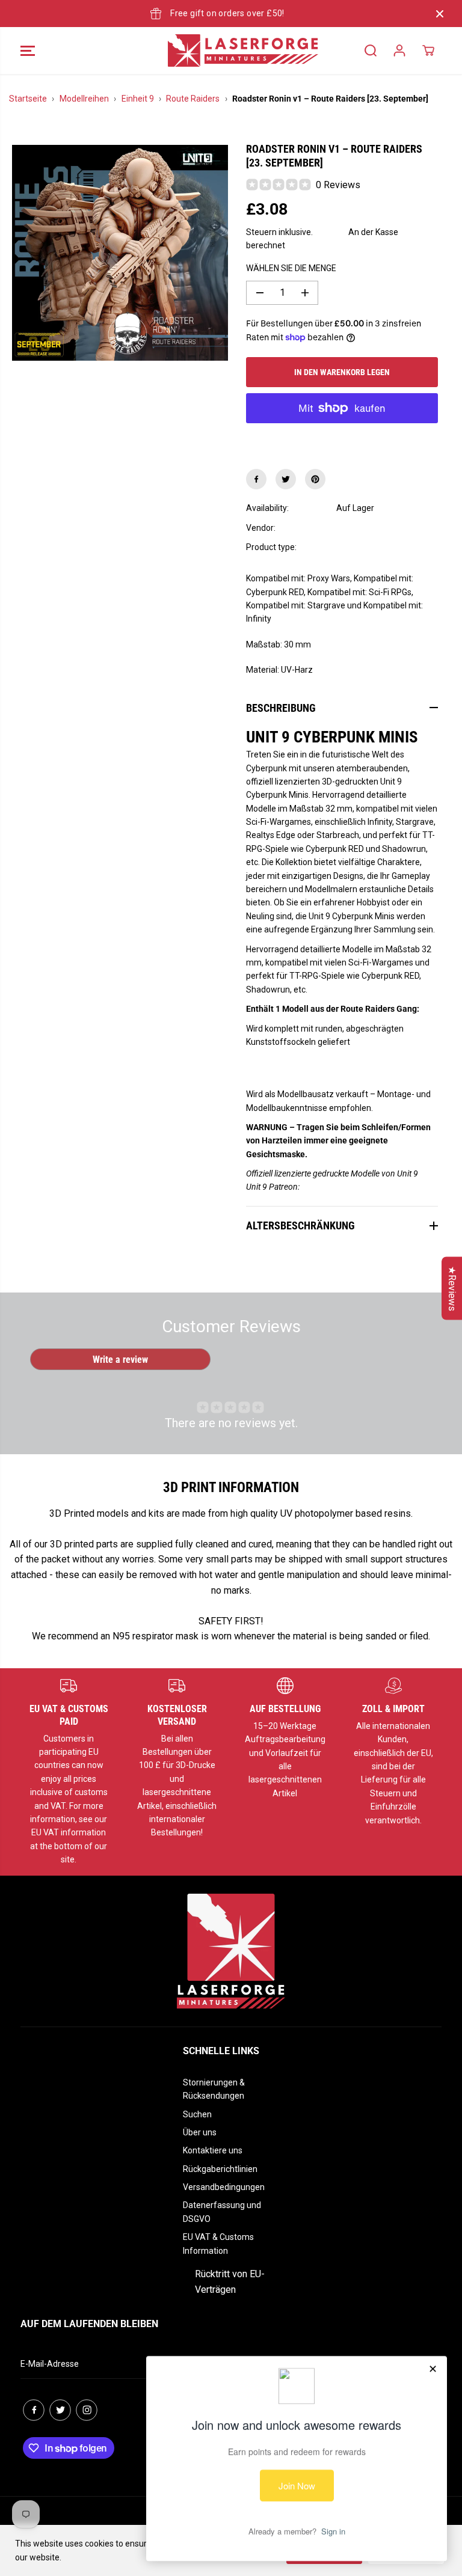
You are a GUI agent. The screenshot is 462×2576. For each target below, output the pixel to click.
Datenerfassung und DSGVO (222, 2212)
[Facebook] (256, 479)
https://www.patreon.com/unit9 (359, 1187)
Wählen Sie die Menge (291, 268)
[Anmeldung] (399, 50)
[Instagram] (87, 2410)
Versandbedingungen (224, 2187)
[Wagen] (428, 50)
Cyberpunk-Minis (368, 547)
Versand (331, 232)
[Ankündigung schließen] (440, 14)
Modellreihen (84, 99)
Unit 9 (347, 528)
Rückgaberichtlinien (220, 2169)
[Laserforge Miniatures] (228, 50)
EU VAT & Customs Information (218, 2244)
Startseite (28, 99)
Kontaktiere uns (213, 2150)
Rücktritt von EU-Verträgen (230, 2282)
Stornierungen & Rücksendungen (214, 2089)
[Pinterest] (315, 479)
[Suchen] (371, 50)
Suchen (197, 2114)
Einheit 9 (138, 99)
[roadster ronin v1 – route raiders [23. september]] (120, 253)
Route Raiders (193, 99)
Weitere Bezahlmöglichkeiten (342, 438)
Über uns (200, 2132)
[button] (28, 50)
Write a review (120, 1360)
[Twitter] (286, 479)
